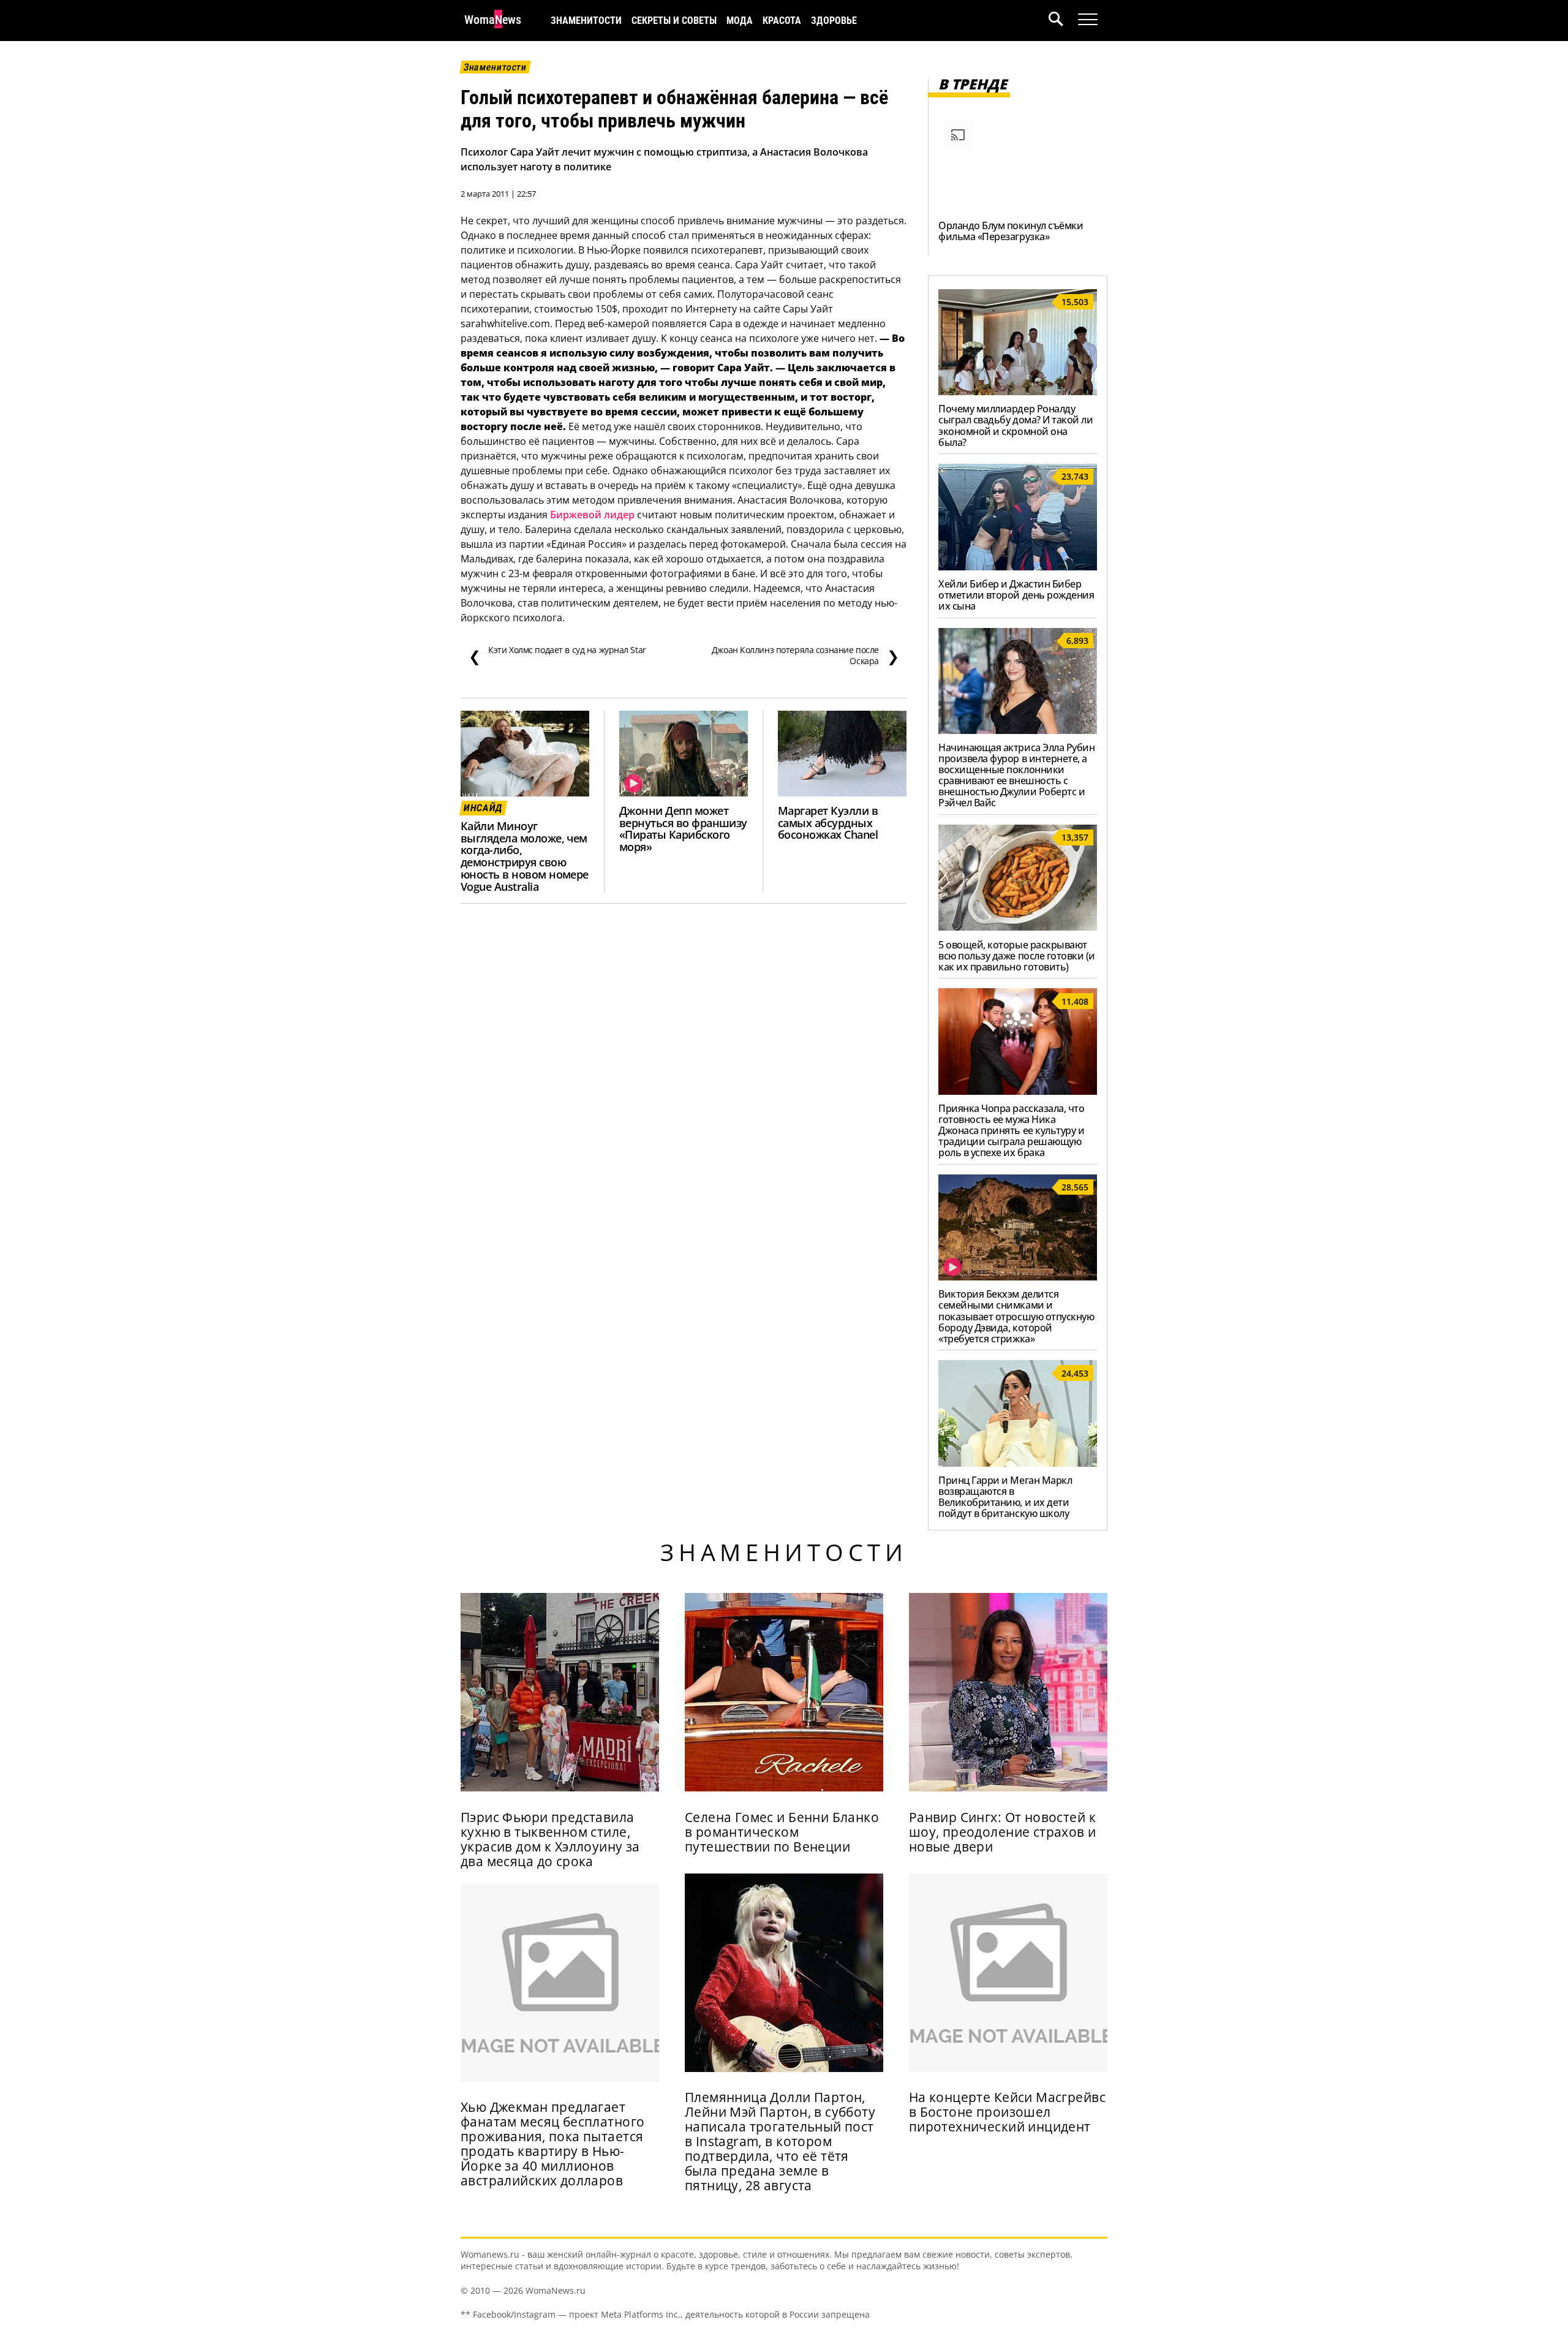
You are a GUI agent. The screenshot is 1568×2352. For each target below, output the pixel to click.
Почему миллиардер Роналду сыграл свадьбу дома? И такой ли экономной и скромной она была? (1016, 425)
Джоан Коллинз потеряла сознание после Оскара (805, 656)
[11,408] (1018, 1091)
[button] (1063, 21)
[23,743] (1018, 567)
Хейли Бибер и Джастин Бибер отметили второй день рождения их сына (1016, 595)
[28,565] (1018, 1277)
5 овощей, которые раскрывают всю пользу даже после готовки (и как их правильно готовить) (1017, 956)
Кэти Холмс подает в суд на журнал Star (557, 656)
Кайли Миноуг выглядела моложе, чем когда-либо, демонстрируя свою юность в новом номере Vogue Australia (525, 856)
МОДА (740, 21)
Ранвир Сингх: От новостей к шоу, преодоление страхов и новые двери (1003, 1832)
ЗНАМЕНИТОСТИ (586, 21)
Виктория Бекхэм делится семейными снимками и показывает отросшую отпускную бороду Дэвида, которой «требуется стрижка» (1016, 1316)
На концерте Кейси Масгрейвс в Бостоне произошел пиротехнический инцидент (1007, 2112)
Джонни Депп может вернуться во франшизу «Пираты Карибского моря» (683, 829)
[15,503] (1018, 391)
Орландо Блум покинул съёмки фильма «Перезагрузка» (1011, 231)
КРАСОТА (782, 21)
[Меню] (1088, 20)
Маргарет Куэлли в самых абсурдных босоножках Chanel (828, 823)
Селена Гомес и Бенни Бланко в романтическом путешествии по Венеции (782, 1832)
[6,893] (1018, 730)
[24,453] (1018, 1463)
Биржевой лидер (592, 515)
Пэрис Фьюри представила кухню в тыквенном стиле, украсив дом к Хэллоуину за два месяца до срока (550, 1839)
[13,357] (1018, 927)
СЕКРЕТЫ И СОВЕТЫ (674, 21)
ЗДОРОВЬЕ (834, 21)
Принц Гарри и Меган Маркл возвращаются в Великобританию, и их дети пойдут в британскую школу (1005, 1497)
